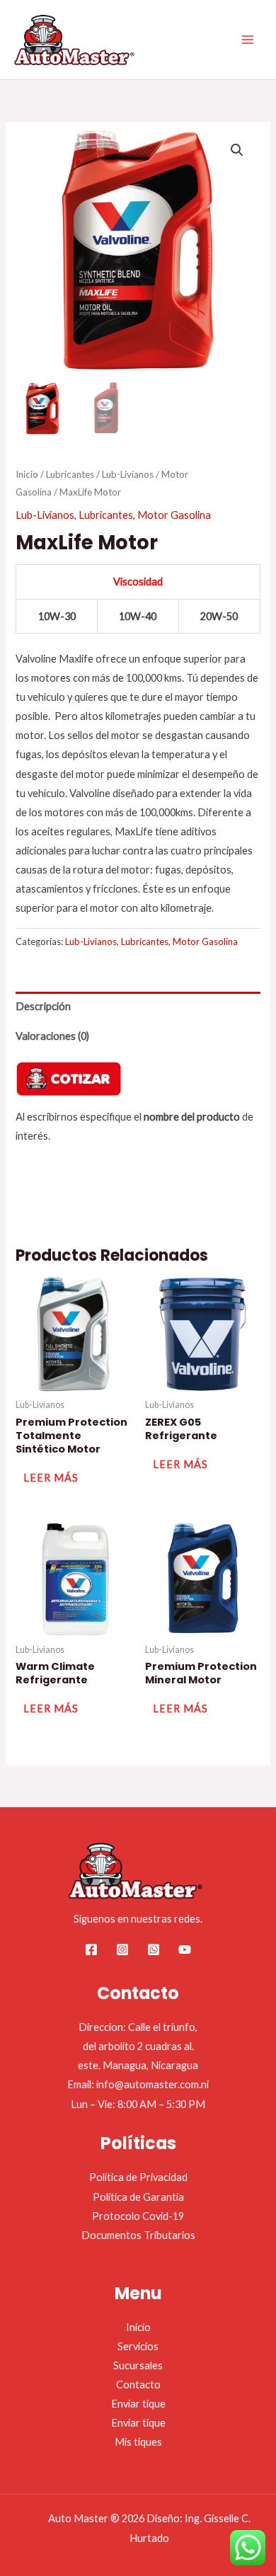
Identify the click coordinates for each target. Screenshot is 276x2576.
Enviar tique (138, 2404)
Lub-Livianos (128, 474)
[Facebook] (91, 1950)
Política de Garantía (138, 2197)
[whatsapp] (154, 1950)
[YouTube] (185, 1950)
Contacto (138, 2385)
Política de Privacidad (138, 2177)
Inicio (27, 474)
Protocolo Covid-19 (138, 2216)
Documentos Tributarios (138, 2235)
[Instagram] (122, 1950)
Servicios (138, 2346)
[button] (237, 150)
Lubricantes (70, 474)
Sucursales (138, 2365)
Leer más (51, 1478)
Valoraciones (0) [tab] (52, 1036)
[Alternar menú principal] (248, 40)
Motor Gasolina (174, 515)
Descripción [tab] (43, 1006)
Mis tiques (138, 2442)
